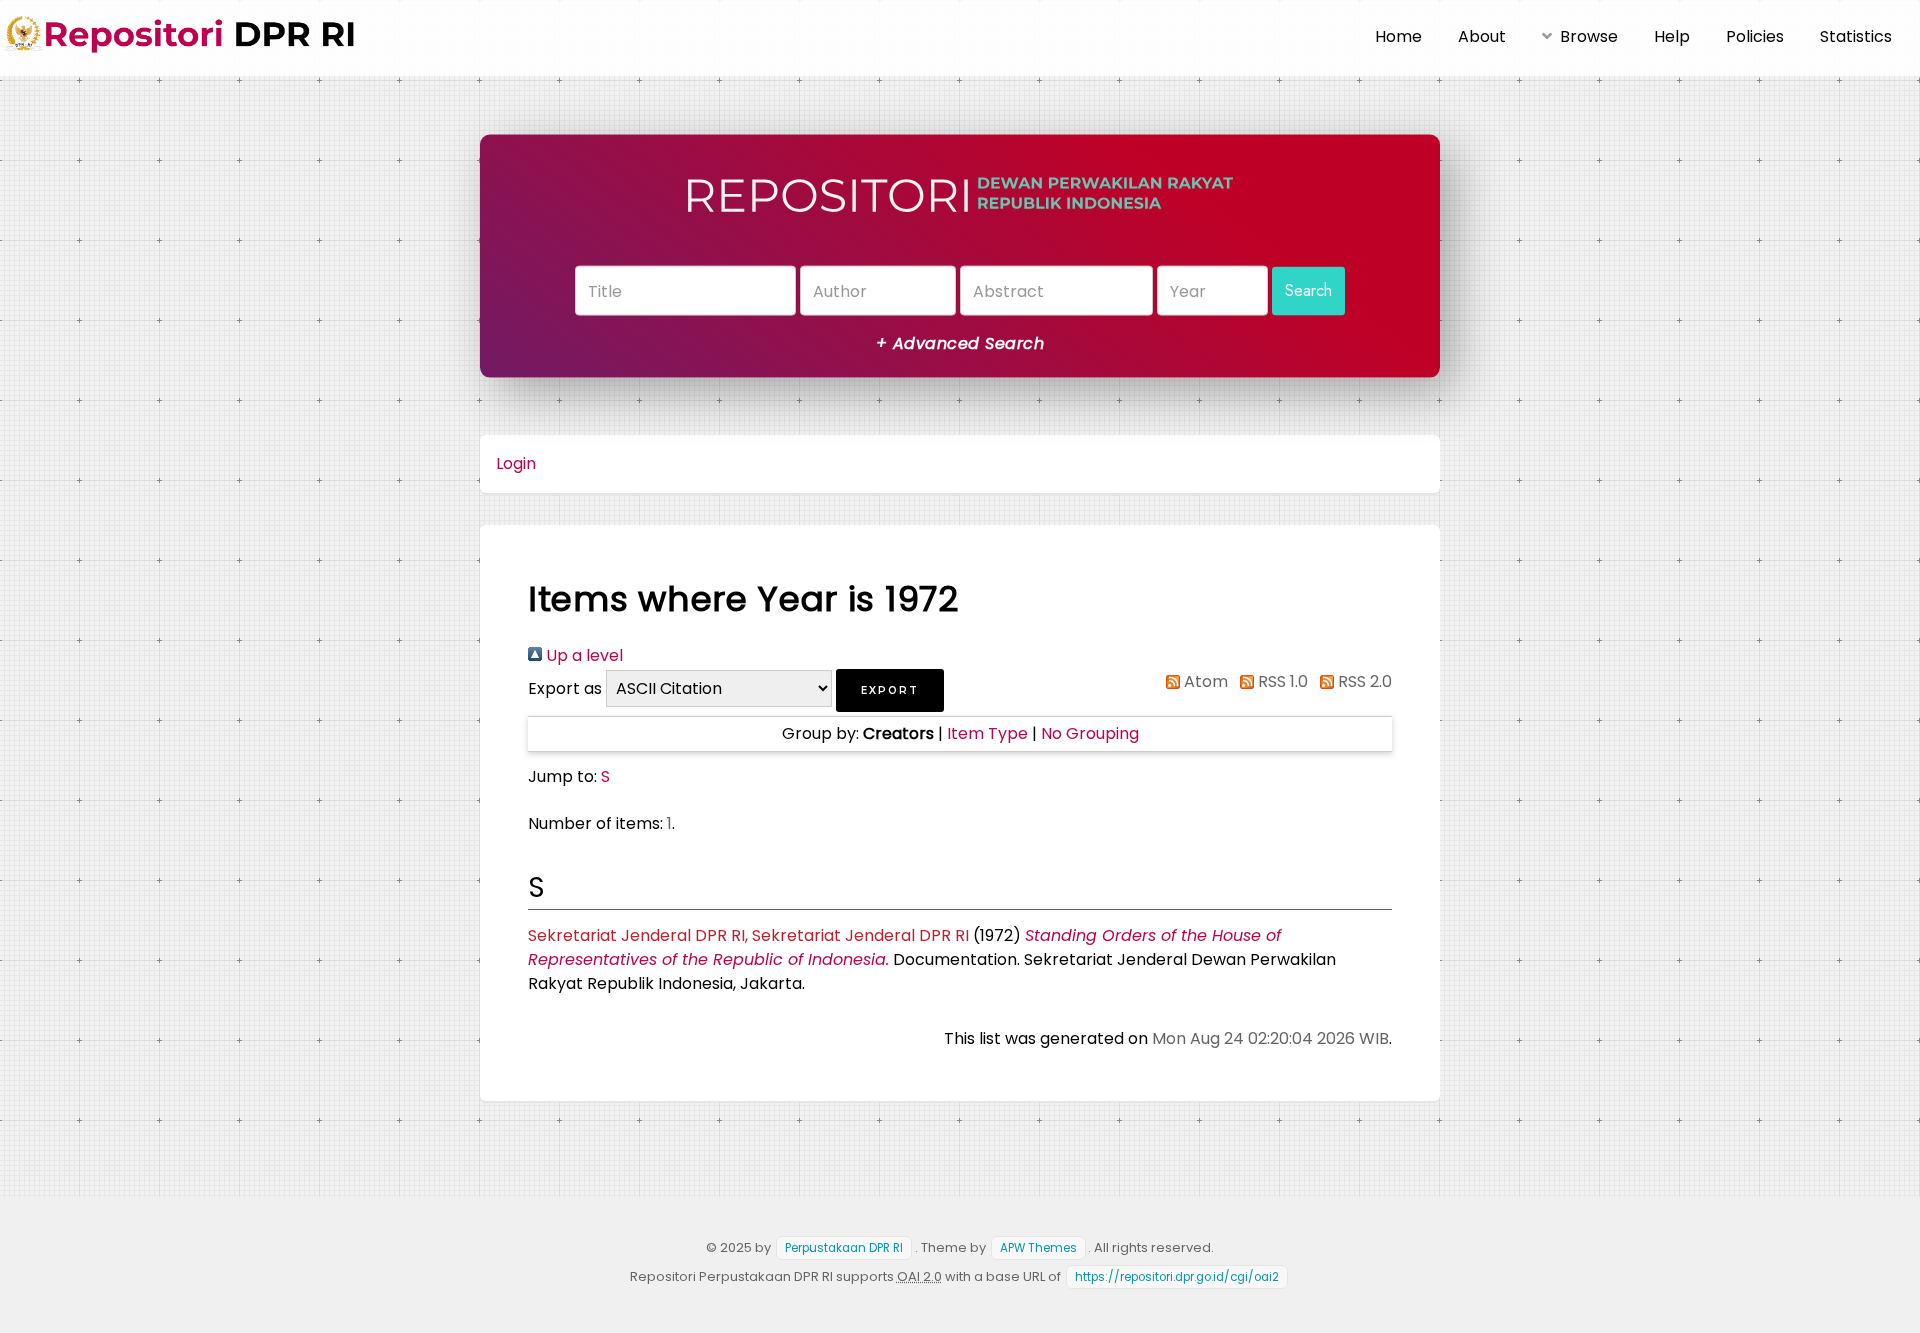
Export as (565, 688)
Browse (1589, 36)
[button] (890, 690)
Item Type (987, 733)
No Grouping (1090, 733)
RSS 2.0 (1363, 681)
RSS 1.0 (1281, 681)
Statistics (1856, 36)
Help (1672, 36)
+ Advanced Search (960, 343)
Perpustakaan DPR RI (844, 1248)
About (1482, 36)
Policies (1755, 36)
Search (1308, 290)
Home (1398, 36)
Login (516, 463)
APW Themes (1038, 1248)
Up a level (582, 655)
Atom (1204, 681)
